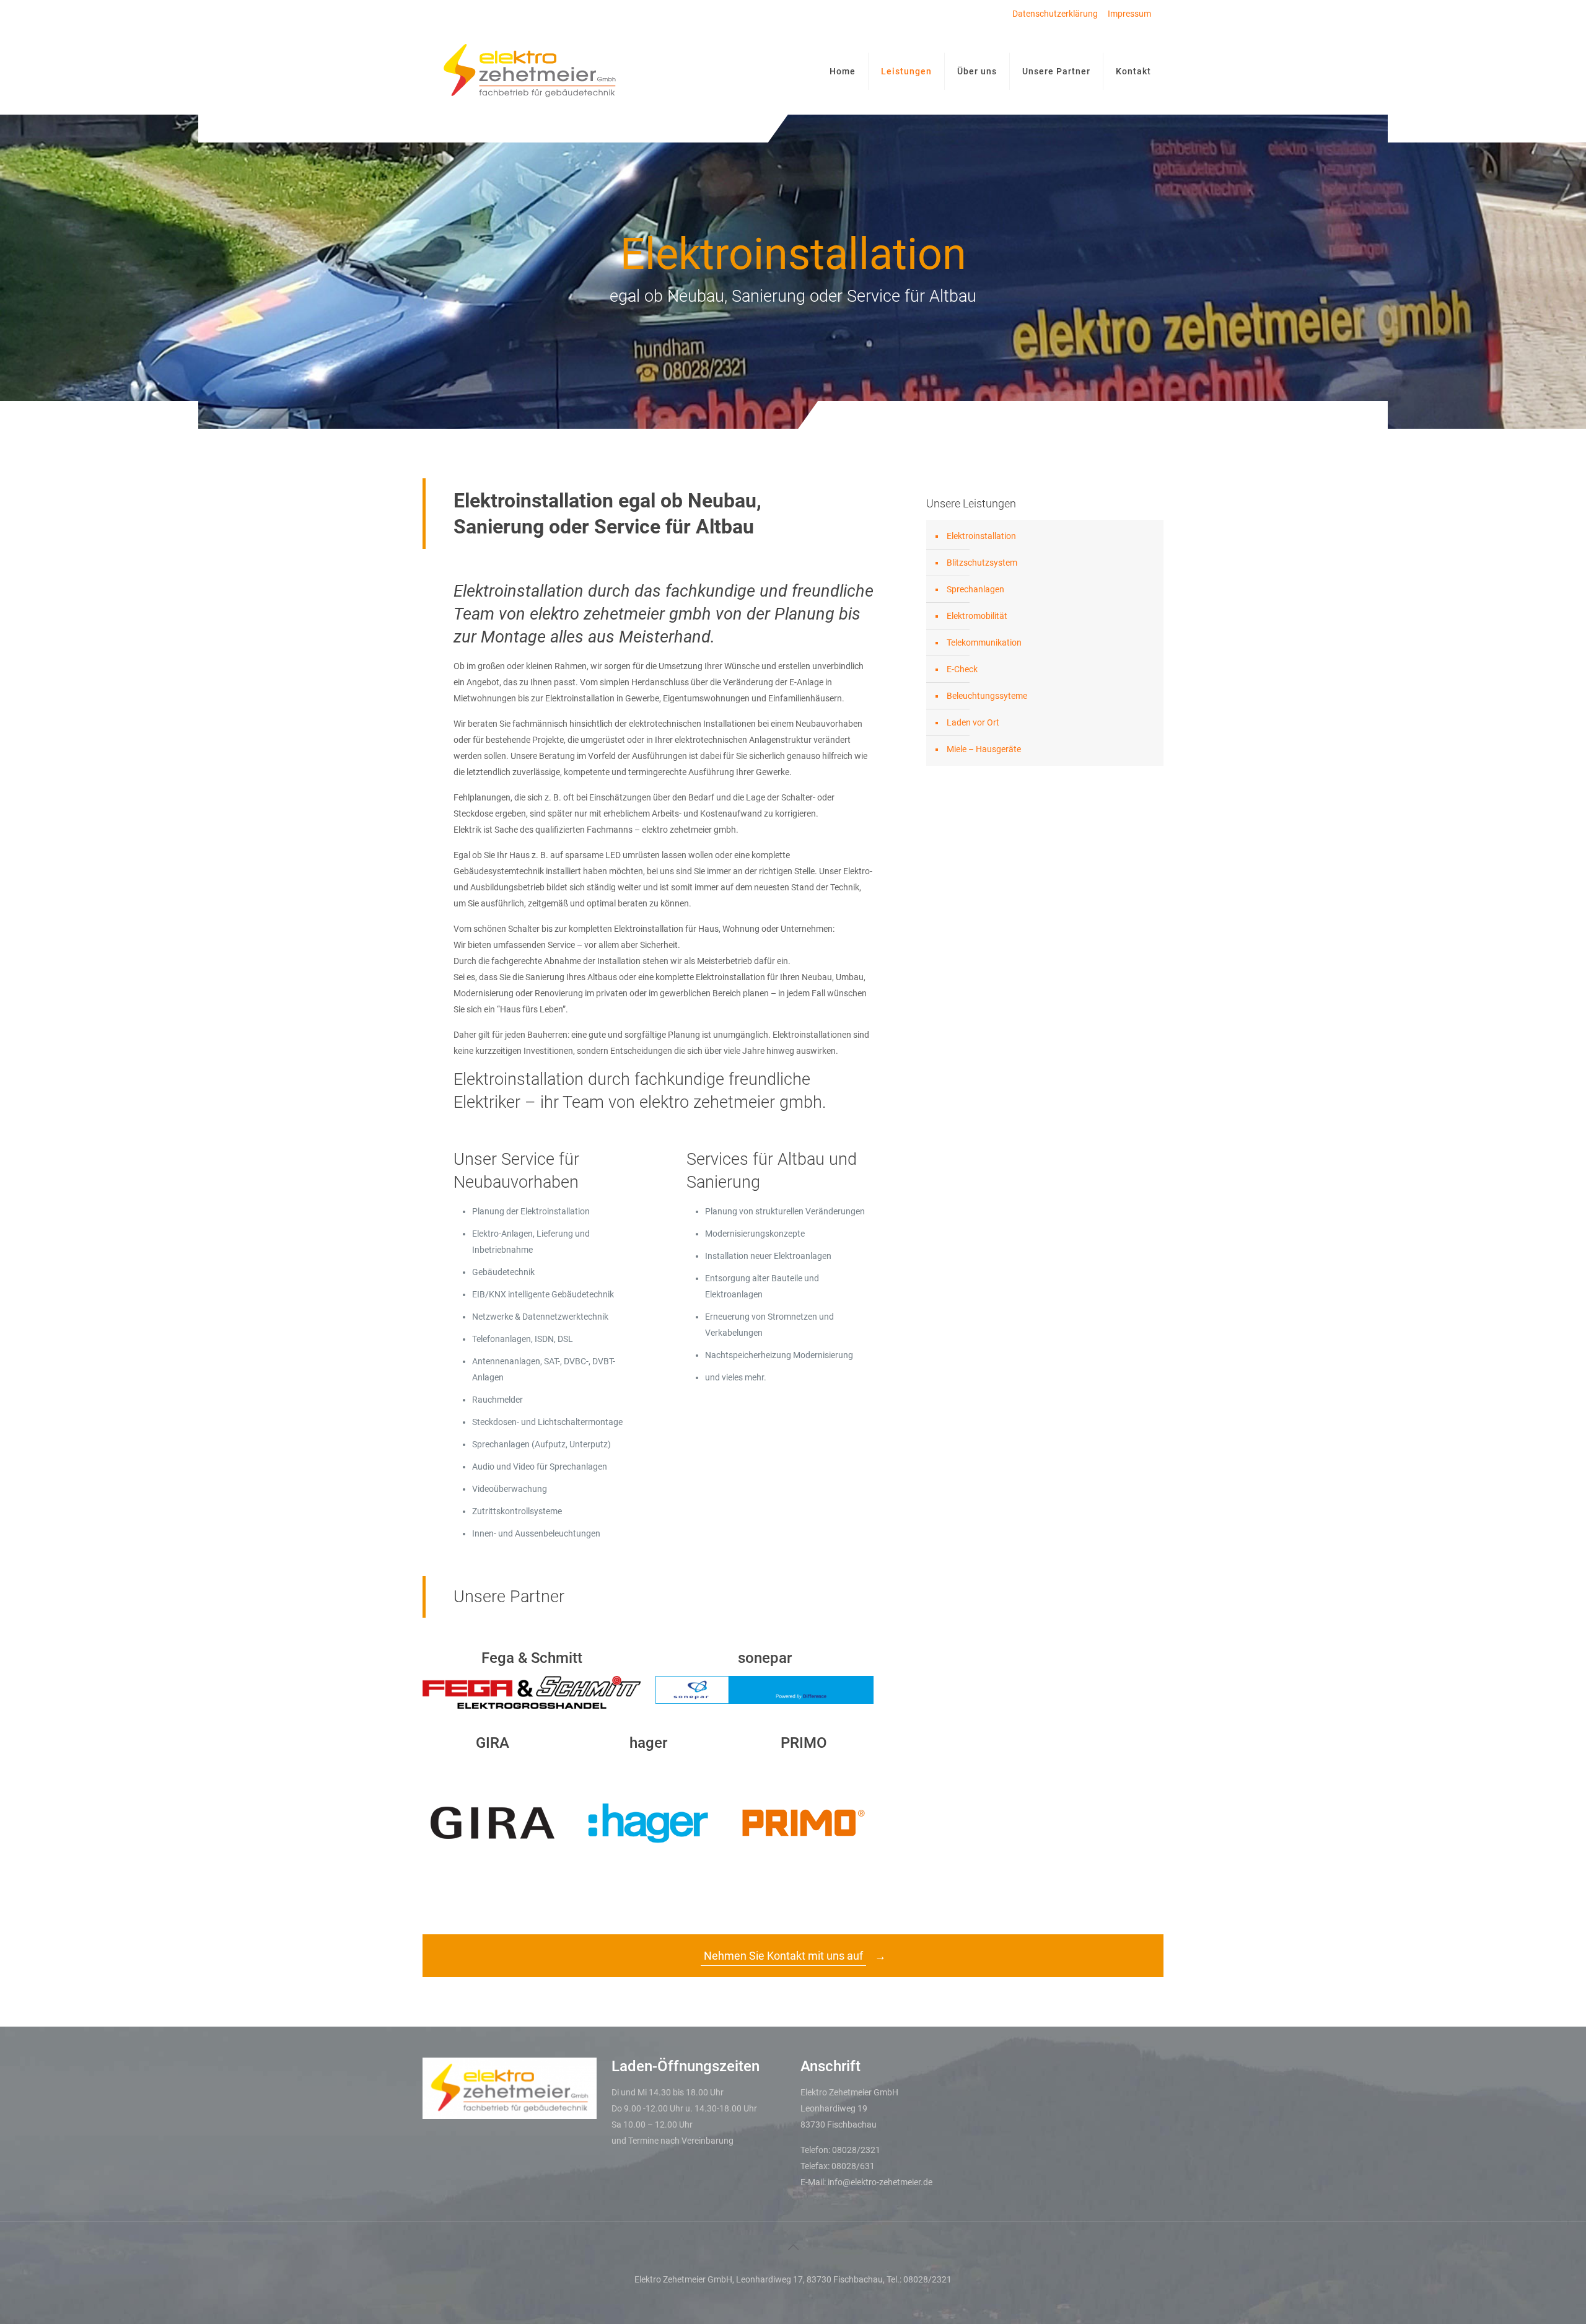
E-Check (962, 669)
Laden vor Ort (973, 722)
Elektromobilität (977, 616)
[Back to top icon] (793, 2247)
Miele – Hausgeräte (984, 749)
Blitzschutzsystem (982, 563)
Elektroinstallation (981, 536)
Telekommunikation (984, 642)
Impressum (1129, 14)
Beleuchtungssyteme (987, 696)
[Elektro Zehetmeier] (530, 71)
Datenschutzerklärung (1055, 14)
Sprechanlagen (975, 589)
